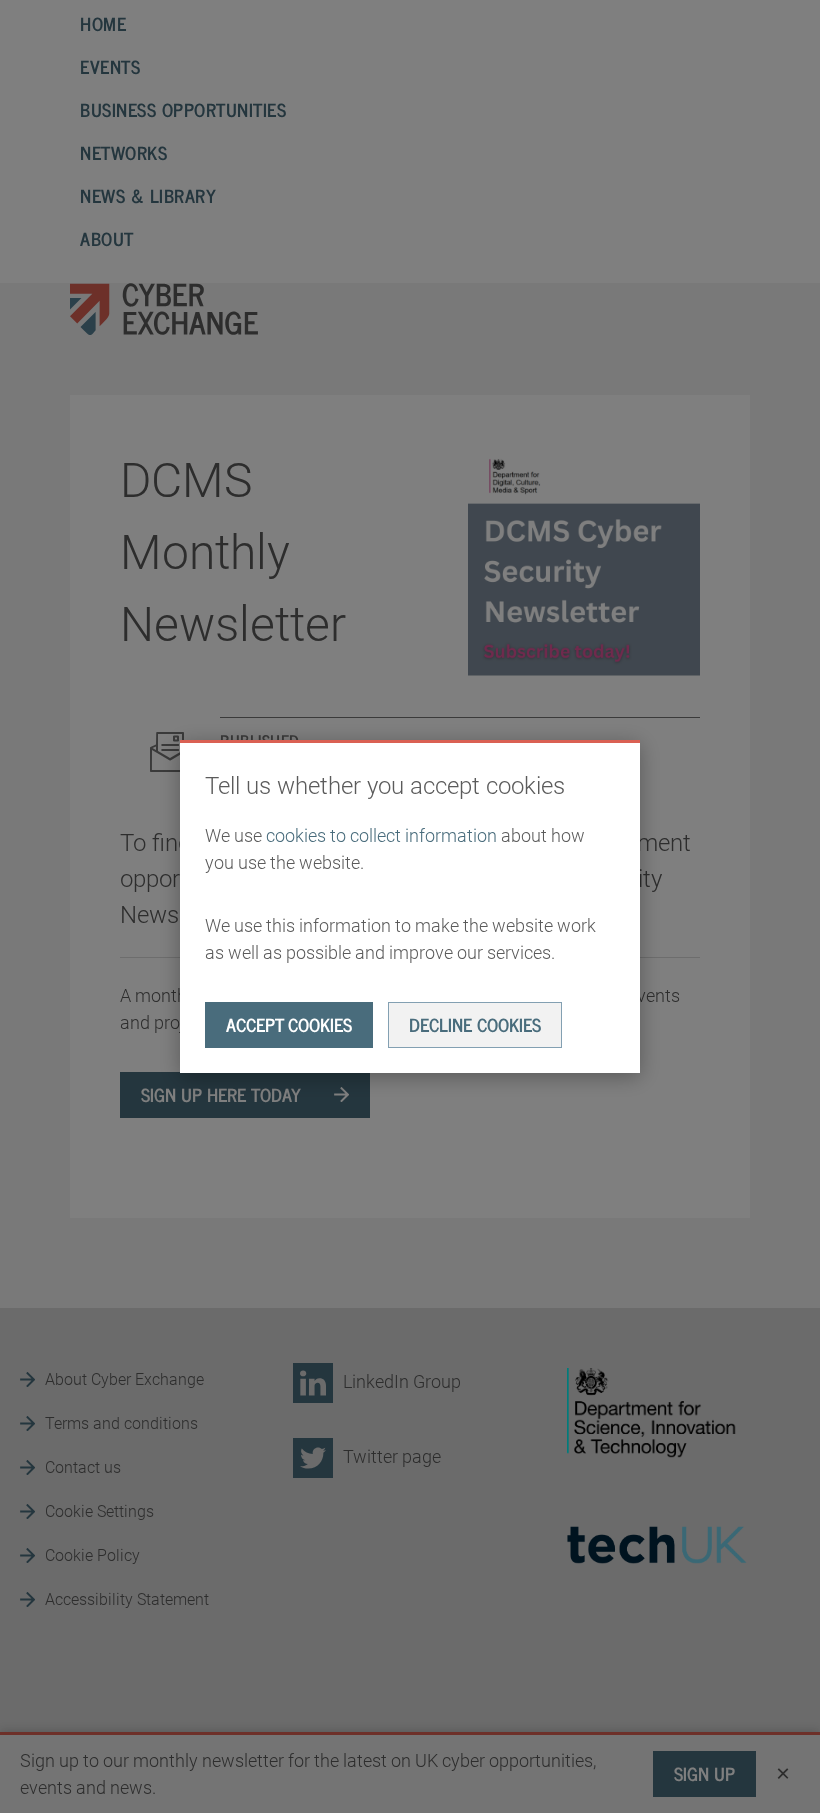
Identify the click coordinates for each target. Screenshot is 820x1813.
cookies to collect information (381, 835)
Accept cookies (289, 1024)
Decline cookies (475, 1024)
